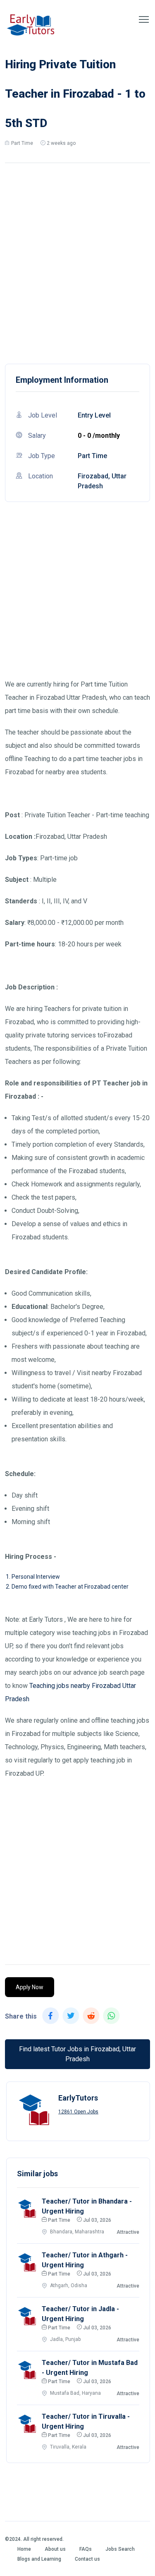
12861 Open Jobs (78, 2112)
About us (55, 2549)
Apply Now (30, 1987)
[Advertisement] (77, 261)
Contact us (87, 2559)
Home (24, 2549)
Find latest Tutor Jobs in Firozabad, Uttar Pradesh (77, 2054)
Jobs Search (120, 2549)
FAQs (86, 2549)
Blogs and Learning (39, 2559)
